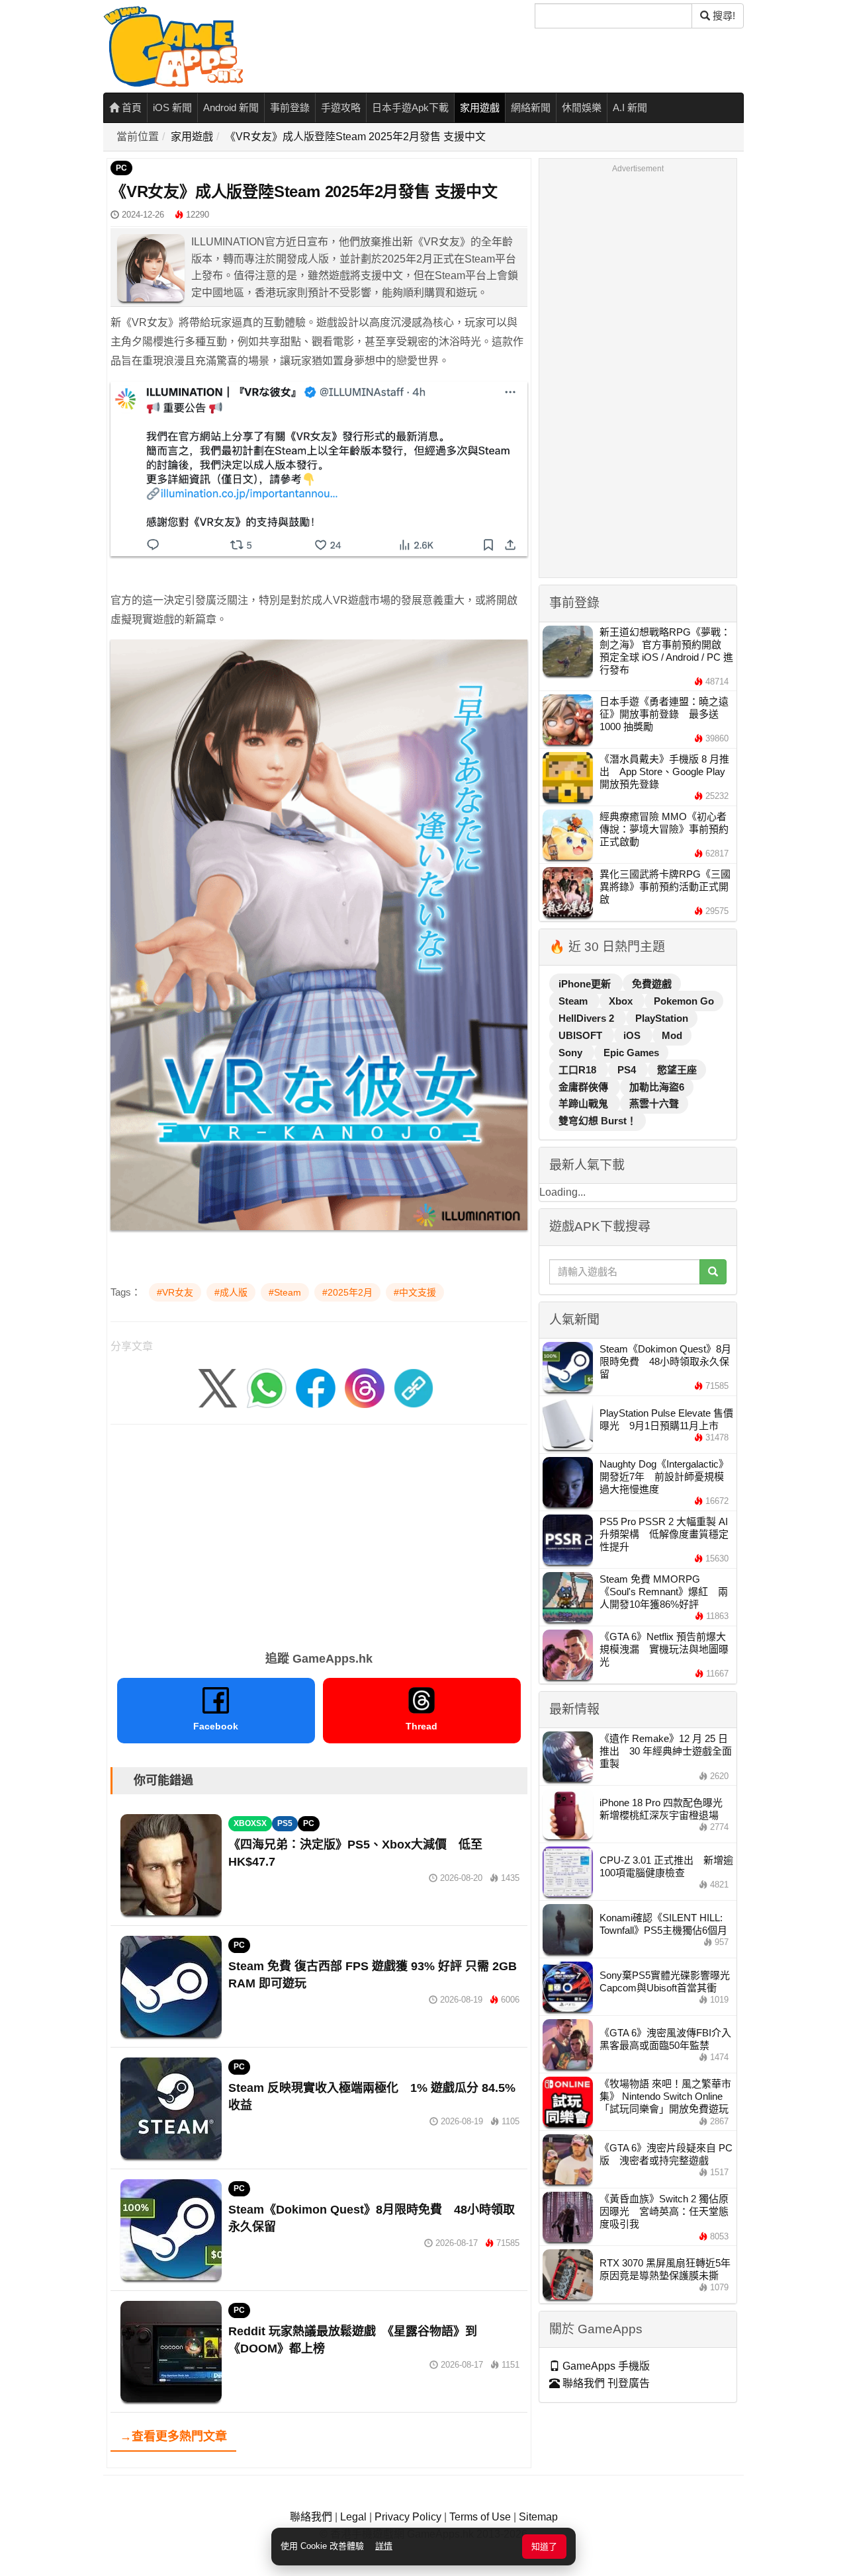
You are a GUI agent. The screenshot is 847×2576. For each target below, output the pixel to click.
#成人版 (231, 1292)
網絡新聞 (531, 107)
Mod (672, 1035)
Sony (572, 1053)
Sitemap (538, 2517)
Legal (353, 2517)
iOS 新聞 (172, 107)
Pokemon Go (684, 1001)
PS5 (285, 1823)
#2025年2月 (347, 1292)
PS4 (628, 1070)
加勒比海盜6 (657, 1087)
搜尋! (723, 16)
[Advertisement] (319, 1533)
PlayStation (662, 1018)
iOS (633, 1035)
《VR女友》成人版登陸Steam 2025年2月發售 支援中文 (355, 137)
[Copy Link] (414, 1387)
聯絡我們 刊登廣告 (605, 2383)
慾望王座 (677, 1070)
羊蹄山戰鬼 (585, 1103)
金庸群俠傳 (585, 1087)
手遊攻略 (341, 107)
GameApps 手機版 (605, 2366)
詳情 (384, 2546)
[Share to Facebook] (316, 1387)
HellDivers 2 (588, 1018)
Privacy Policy (408, 2517)
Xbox (622, 1001)
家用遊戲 (480, 107)
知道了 (544, 2547)
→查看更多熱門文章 (173, 2436)
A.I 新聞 (630, 107)
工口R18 (579, 1070)
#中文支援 (415, 1292)
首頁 (130, 107)
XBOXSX (250, 1823)
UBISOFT (582, 1035)
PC (121, 168)
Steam (574, 1001)
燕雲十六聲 (654, 1103)
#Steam (285, 1292)
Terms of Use (480, 2517)
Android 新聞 (231, 107)
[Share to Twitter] (218, 1387)
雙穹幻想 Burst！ (598, 1121)
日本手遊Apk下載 (410, 107)
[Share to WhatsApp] (267, 1387)
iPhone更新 (586, 984)
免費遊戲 (652, 984)
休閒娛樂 (582, 107)
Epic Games (631, 1053)
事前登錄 (290, 107)
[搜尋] (713, 1272)
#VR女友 (175, 1292)
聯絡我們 (311, 2517)
